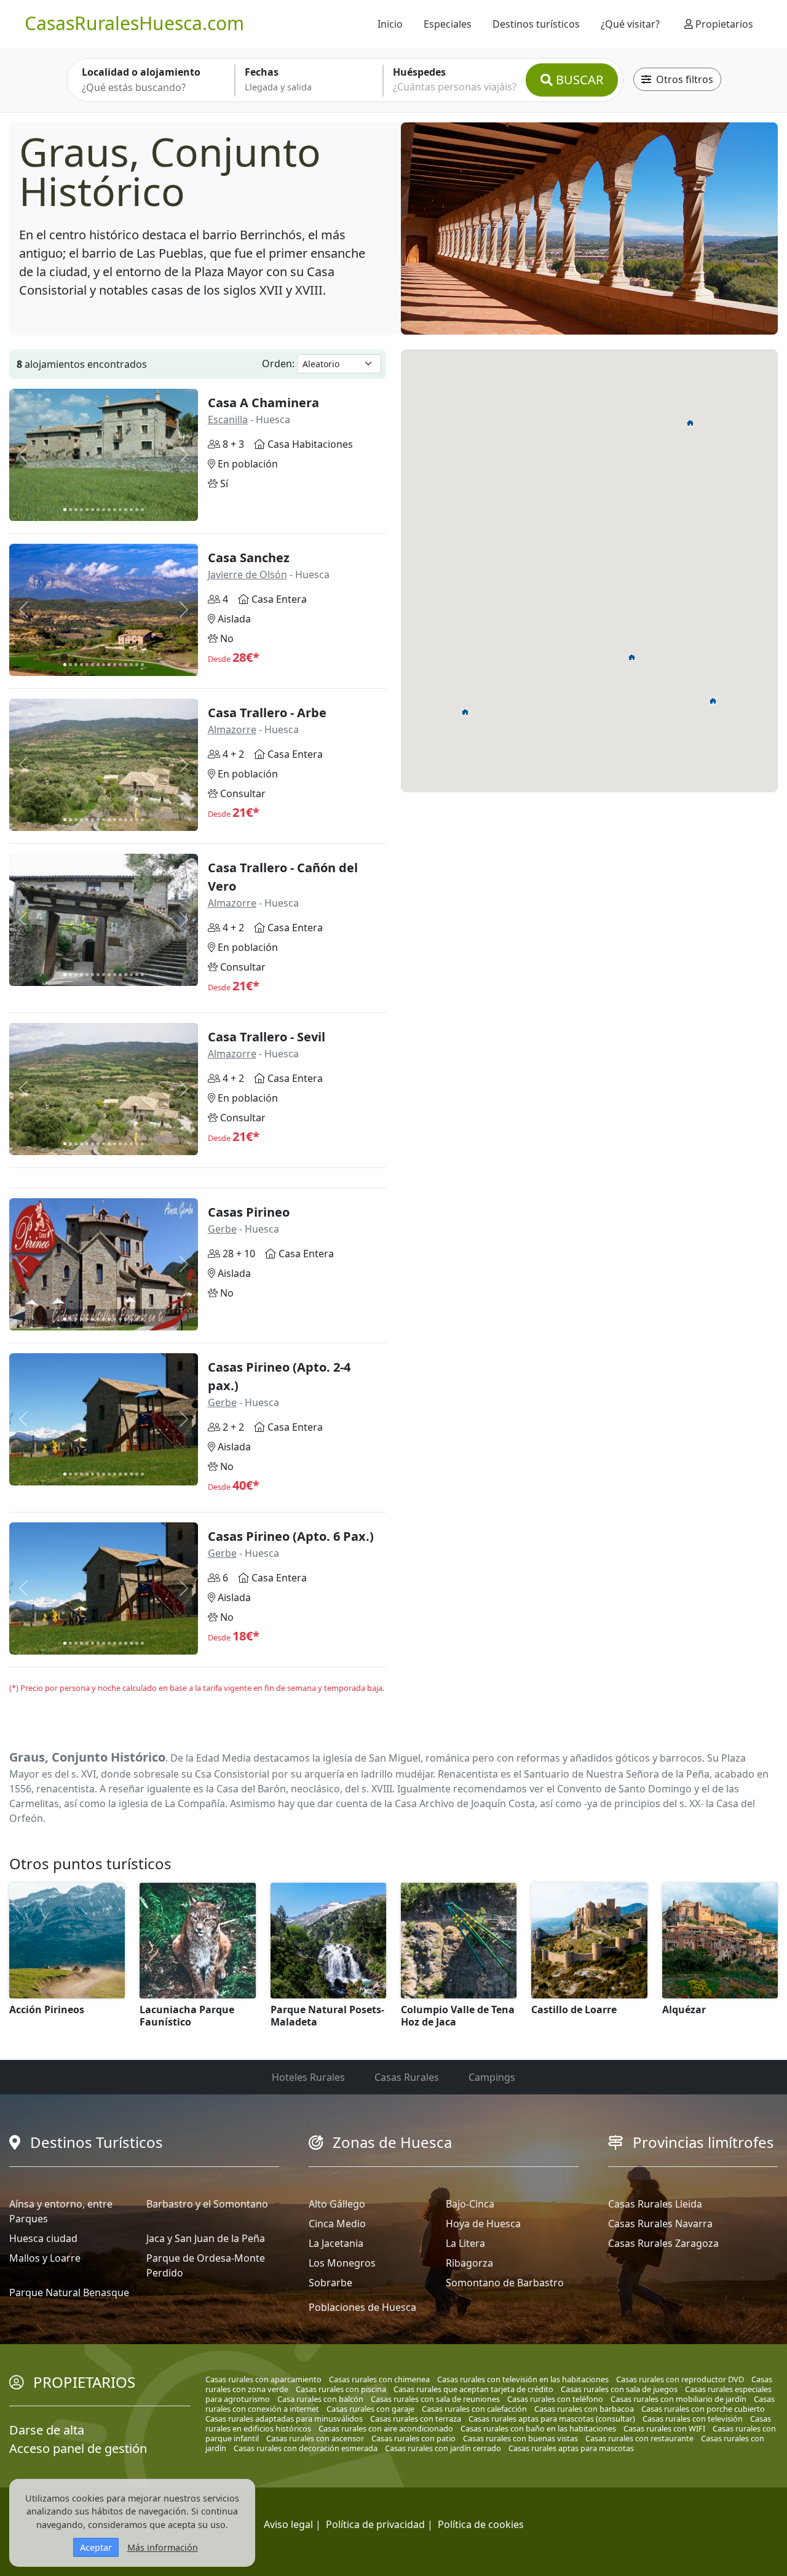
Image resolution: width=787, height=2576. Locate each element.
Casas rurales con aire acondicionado (386, 2428)
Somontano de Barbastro (505, 2283)
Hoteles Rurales (308, 2077)
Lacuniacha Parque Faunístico (187, 2016)
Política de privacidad (375, 2524)
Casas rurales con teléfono (555, 2399)
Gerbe (222, 1229)
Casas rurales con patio (413, 2438)
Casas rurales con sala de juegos (619, 2389)
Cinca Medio (337, 2224)
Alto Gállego (337, 2204)
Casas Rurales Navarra (660, 2224)
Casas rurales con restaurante (639, 2438)
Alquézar (684, 2010)
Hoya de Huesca (483, 2224)
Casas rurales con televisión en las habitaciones (523, 2379)
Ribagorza (469, 2263)
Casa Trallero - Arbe (267, 713)
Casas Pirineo (249, 1212)
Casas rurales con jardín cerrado (443, 2448)
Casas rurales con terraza (416, 2419)
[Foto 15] (142, 510)
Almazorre (232, 729)
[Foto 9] (109, 510)
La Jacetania (336, 2243)
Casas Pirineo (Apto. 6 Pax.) (291, 1536)
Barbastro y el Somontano (207, 2204)
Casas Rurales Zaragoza (663, 2243)
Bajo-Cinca (470, 2204)
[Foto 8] (104, 510)
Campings (492, 2077)
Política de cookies (481, 2524)
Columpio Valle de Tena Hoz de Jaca (458, 2016)
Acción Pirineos (47, 2010)
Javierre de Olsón (247, 574)
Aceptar (96, 2547)
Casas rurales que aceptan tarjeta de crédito (473, 2389)
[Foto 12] (126, 510)
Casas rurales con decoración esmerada (306, 2448)
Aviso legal (288, 2524)
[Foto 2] (70, 510)
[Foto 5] (87, 510)
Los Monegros (342, 2263)
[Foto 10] (115, 510)
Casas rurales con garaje (370, 2409)
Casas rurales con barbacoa (584, 2409)
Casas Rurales (407, 2077)
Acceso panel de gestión (78, 2448)
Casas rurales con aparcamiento (263, 2379)
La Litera (465, 2243)
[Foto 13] (131, 510)
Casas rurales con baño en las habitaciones (538, 2428)
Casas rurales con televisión (693, 2419)
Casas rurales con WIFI (664, 2428)
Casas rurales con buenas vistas (520, 2438)
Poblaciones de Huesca (362, 2307)
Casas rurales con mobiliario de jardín (678, 2399)
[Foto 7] (98, 510)
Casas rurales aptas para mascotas (571, 2448)
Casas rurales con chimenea (379, 2379)
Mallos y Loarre (45, 2258)
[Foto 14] (137, 510)
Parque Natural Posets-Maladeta (327, 2016)
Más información (163, 2547)
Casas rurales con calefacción (474, 2409)
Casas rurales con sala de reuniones (435, 2399)
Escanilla (228, 419)
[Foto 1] (65, 510)
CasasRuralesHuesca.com (134, 23)
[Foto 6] (93, 510)
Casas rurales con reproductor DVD (680, 2379)
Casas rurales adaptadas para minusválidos (284, 2419)
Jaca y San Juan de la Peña (206, 2238)
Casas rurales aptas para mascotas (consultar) (552, 2419)
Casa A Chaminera (263, 403)
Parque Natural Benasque (69, 2292)
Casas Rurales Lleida (655, 2204)
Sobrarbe (330, 2283)
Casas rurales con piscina (341, 2389)
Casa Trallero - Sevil (267, 1037)
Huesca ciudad (43, 2238)
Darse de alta (47, 2430)
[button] (713, 701)
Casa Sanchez (249, 558)
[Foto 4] (81, 510)
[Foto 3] (76, 510)
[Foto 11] (120, 510)
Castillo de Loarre (574, 2010)
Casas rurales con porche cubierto (703, 2409)
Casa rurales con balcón (320, 2399)
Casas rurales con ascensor (315, 2438)
